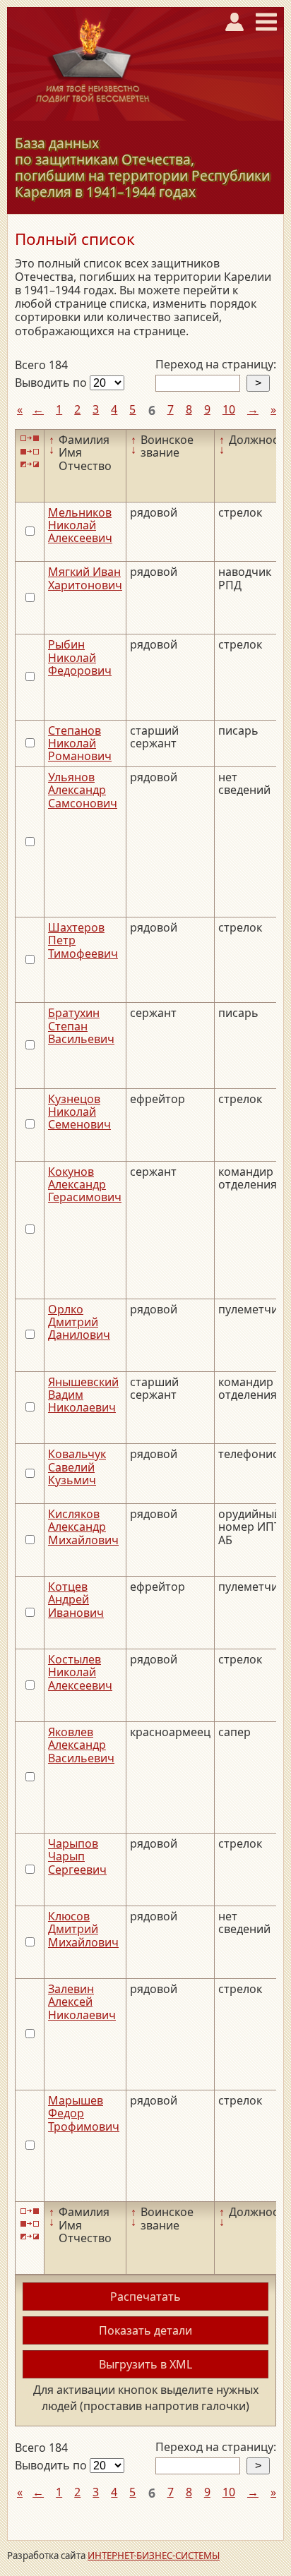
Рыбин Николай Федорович (80, 657)
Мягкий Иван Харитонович (85, 578)
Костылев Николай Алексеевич (80, 1672)
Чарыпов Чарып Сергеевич (77, 1856)
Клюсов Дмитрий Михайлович (83, 1929)
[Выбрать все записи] (30, 439)
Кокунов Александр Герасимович (85, 1185)
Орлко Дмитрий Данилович (79, 1322)
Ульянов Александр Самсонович (83, 790)
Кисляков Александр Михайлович (83, 1527)
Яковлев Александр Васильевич (81, 1745)
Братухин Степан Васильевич (81, 1026)
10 (229, 409)
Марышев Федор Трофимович (84, 2113)
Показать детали (145, 2330)
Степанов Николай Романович (80, 744)
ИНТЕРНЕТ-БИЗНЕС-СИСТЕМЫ (154, 2556)
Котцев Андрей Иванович (76, 1600)
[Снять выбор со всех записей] (30, 451)
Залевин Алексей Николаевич (82, 2002)
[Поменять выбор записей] (30, 465)
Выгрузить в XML (145, 2364)
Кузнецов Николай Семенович (79, 1112)
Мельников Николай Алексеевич (80, 525)
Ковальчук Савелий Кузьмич (77, 1467)
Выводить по (52, 383)
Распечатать (145, 2297)
